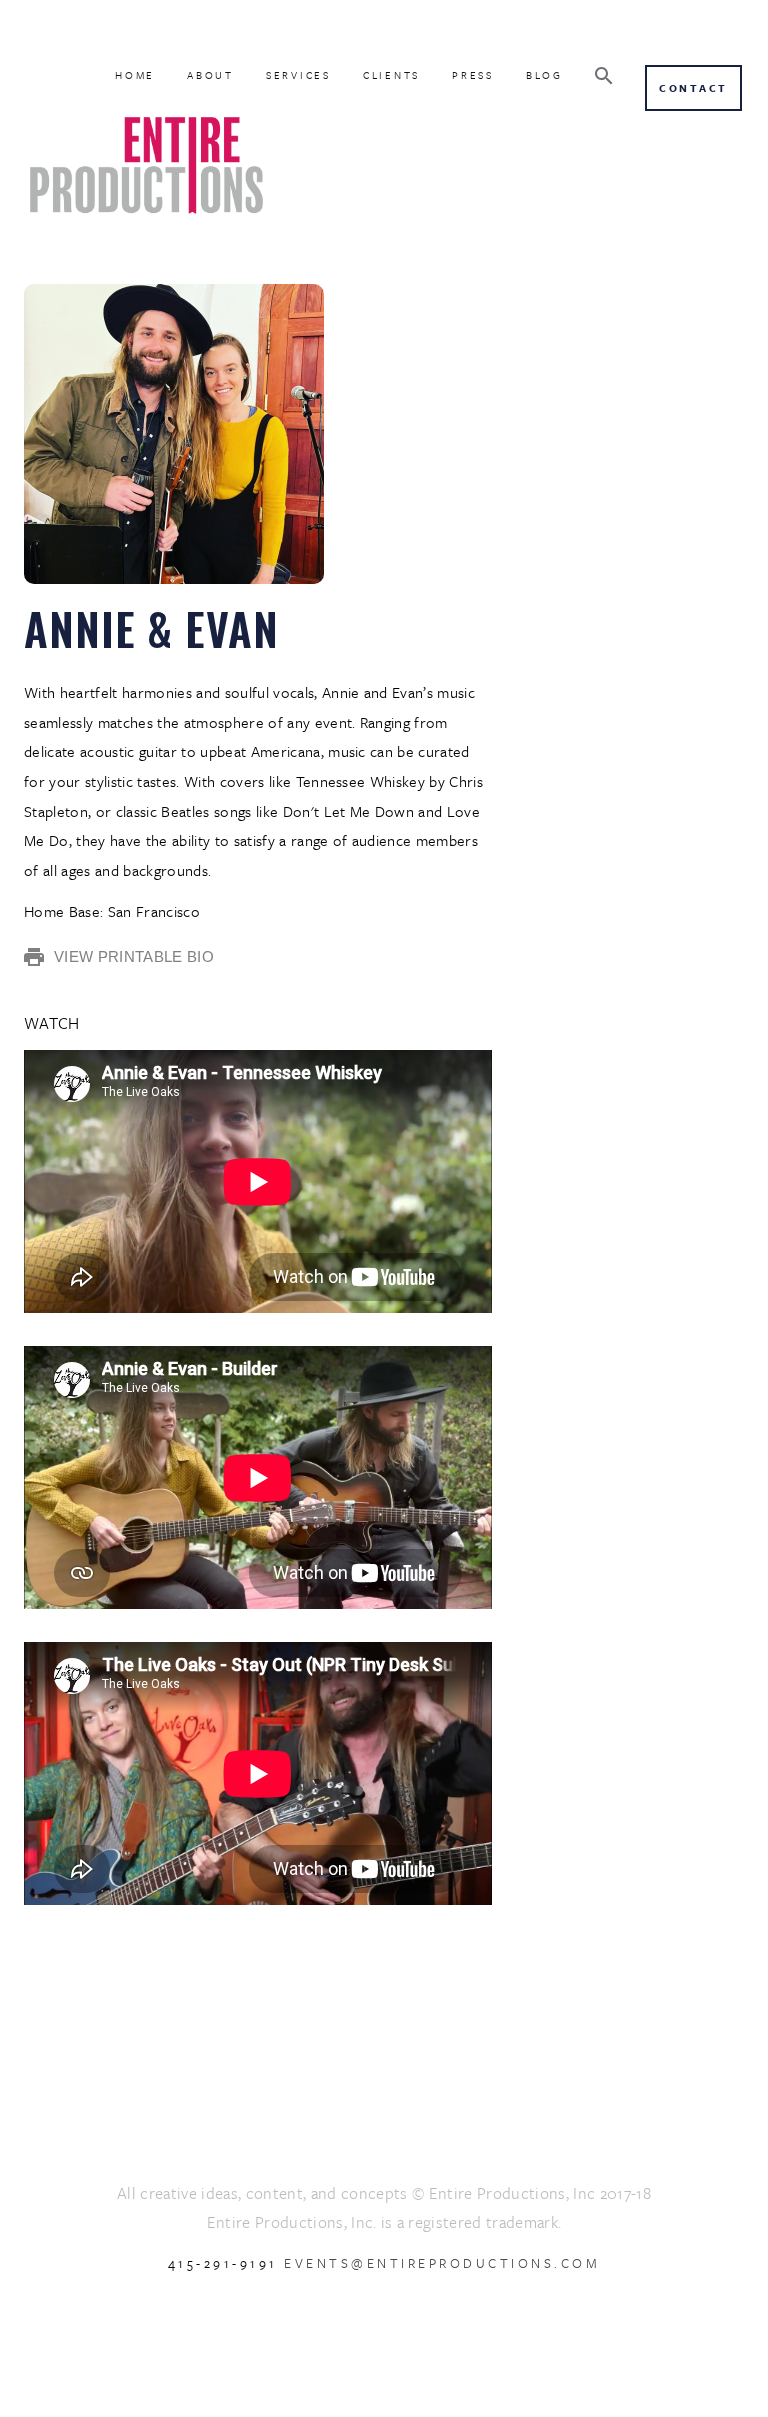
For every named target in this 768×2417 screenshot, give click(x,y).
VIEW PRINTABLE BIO (134, 956)
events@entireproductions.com (442, 2263)
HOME (135, 75)
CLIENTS (391, 75)
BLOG (544, 75)
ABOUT (210, 75)
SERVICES (298, 75)
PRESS (473, 75)
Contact (693, 88)
